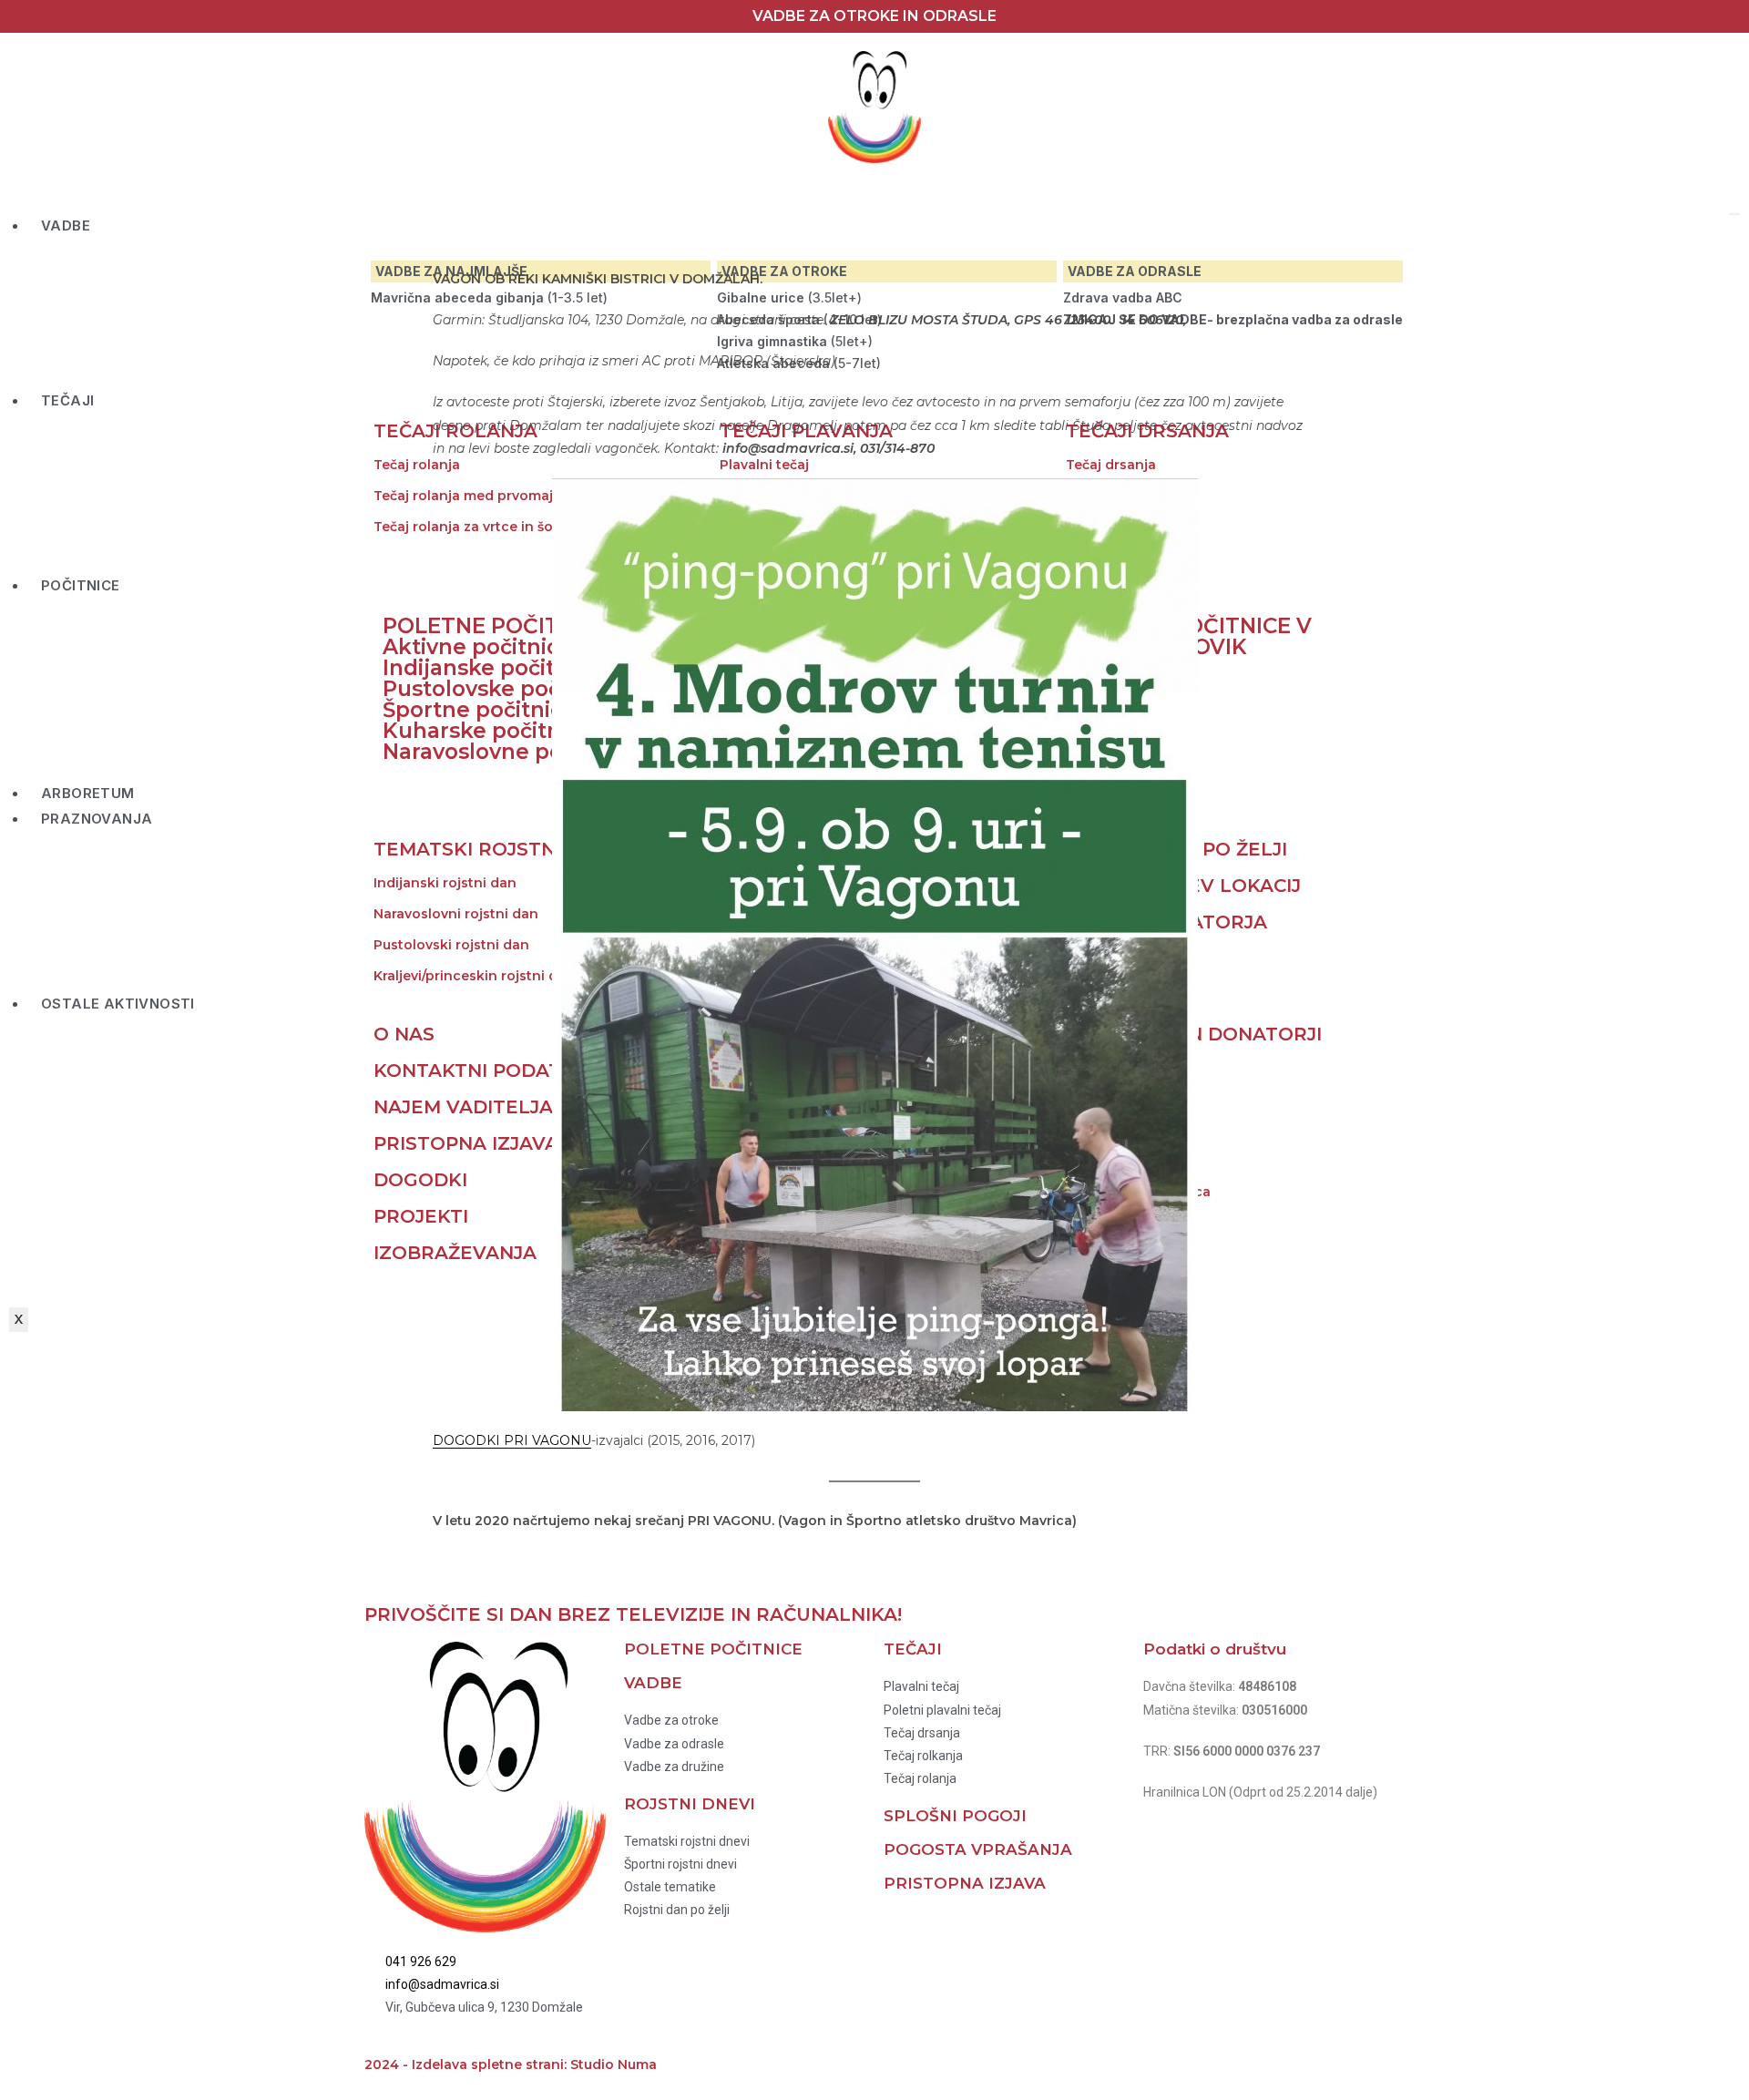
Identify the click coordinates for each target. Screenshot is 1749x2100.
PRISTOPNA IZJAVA (965, 1883)
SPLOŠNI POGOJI (955, 1816)
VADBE (66, 225)
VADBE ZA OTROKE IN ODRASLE (874, 16)
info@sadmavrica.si (442, 1984)
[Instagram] (956, 2060)
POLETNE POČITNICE (713, 1649)
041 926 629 (421, 1962)
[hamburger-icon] (1734, 214)
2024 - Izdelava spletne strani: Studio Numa (511, 2064)
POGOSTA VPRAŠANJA (978, 1849)
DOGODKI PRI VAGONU (512, 1440)
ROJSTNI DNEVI (690, 1804)
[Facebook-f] (906, 2060)
